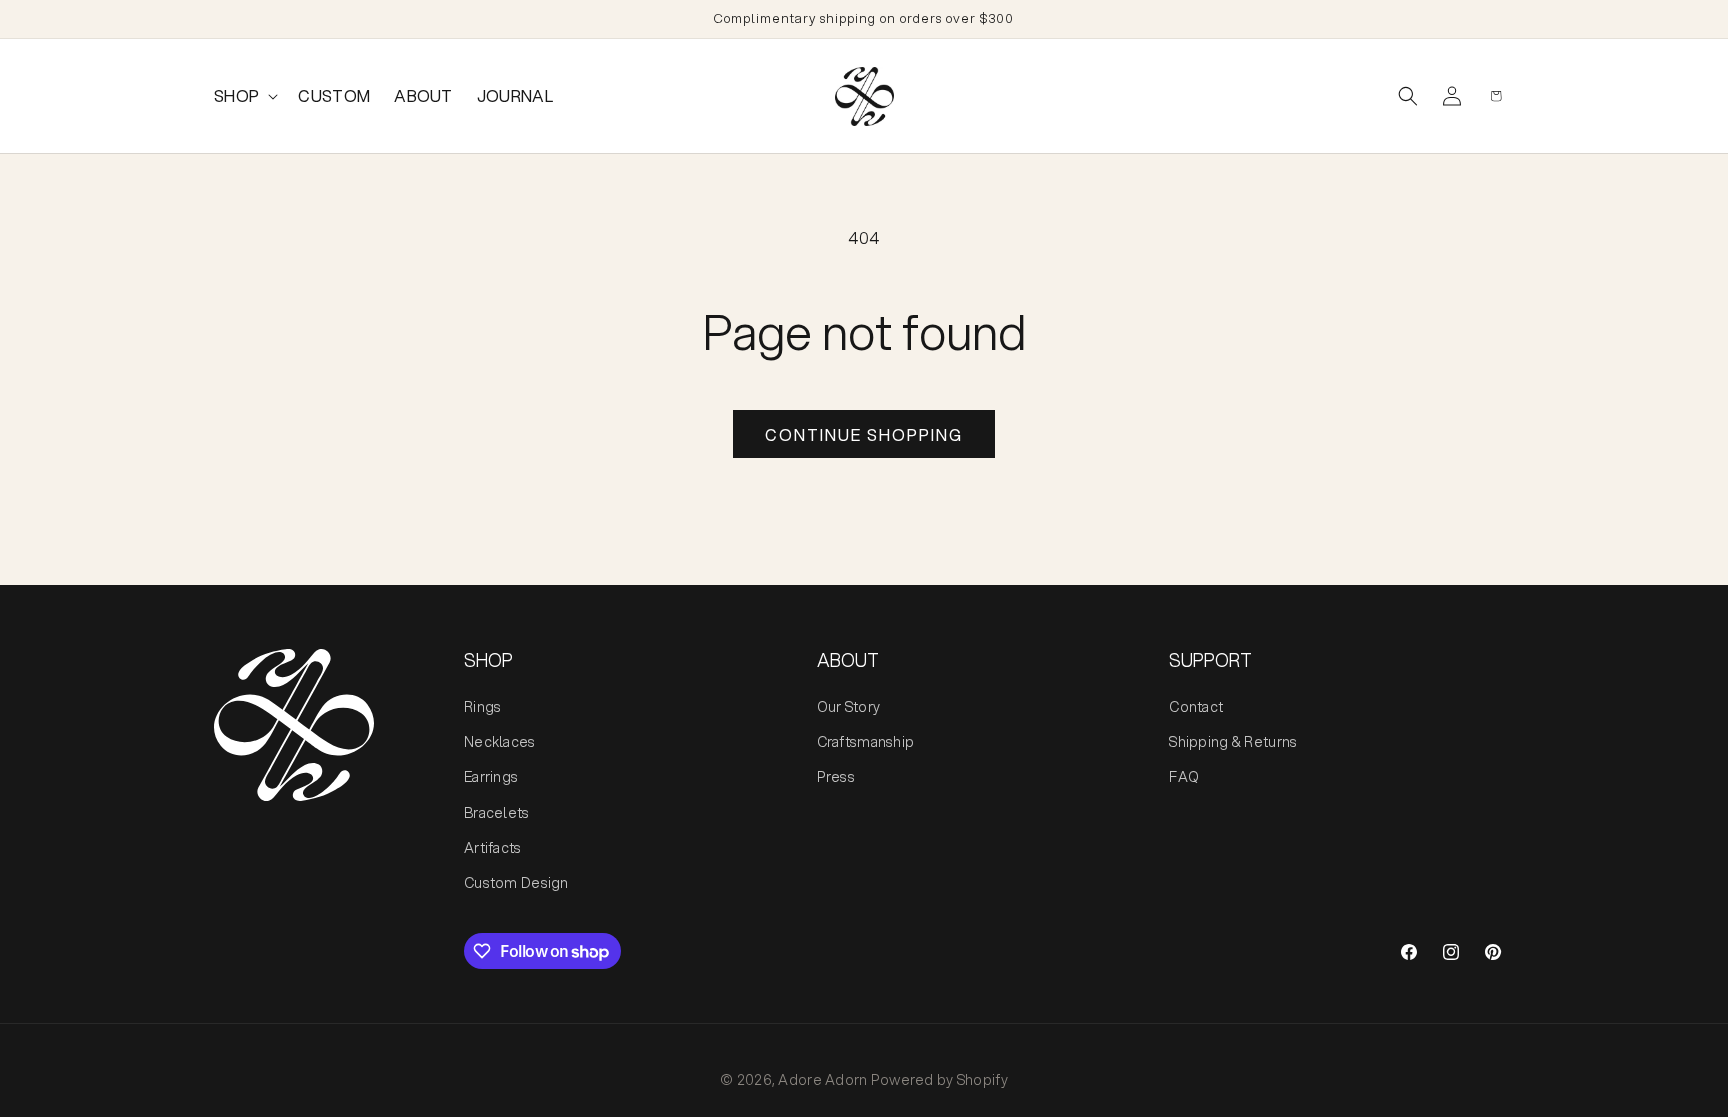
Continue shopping (864, 434)
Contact (1196, 707)
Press (836, 777)
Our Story (849, 707)
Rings (482, 707)
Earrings (491, 777)
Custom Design (516, 883)
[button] (244, 96)
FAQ (1184, 777)
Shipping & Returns (1233, 742)
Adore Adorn (822, 1080)
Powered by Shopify (939, 1080)
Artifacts (493, 848)
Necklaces (500, 742)
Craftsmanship (866, 742)
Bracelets (497, 813)
